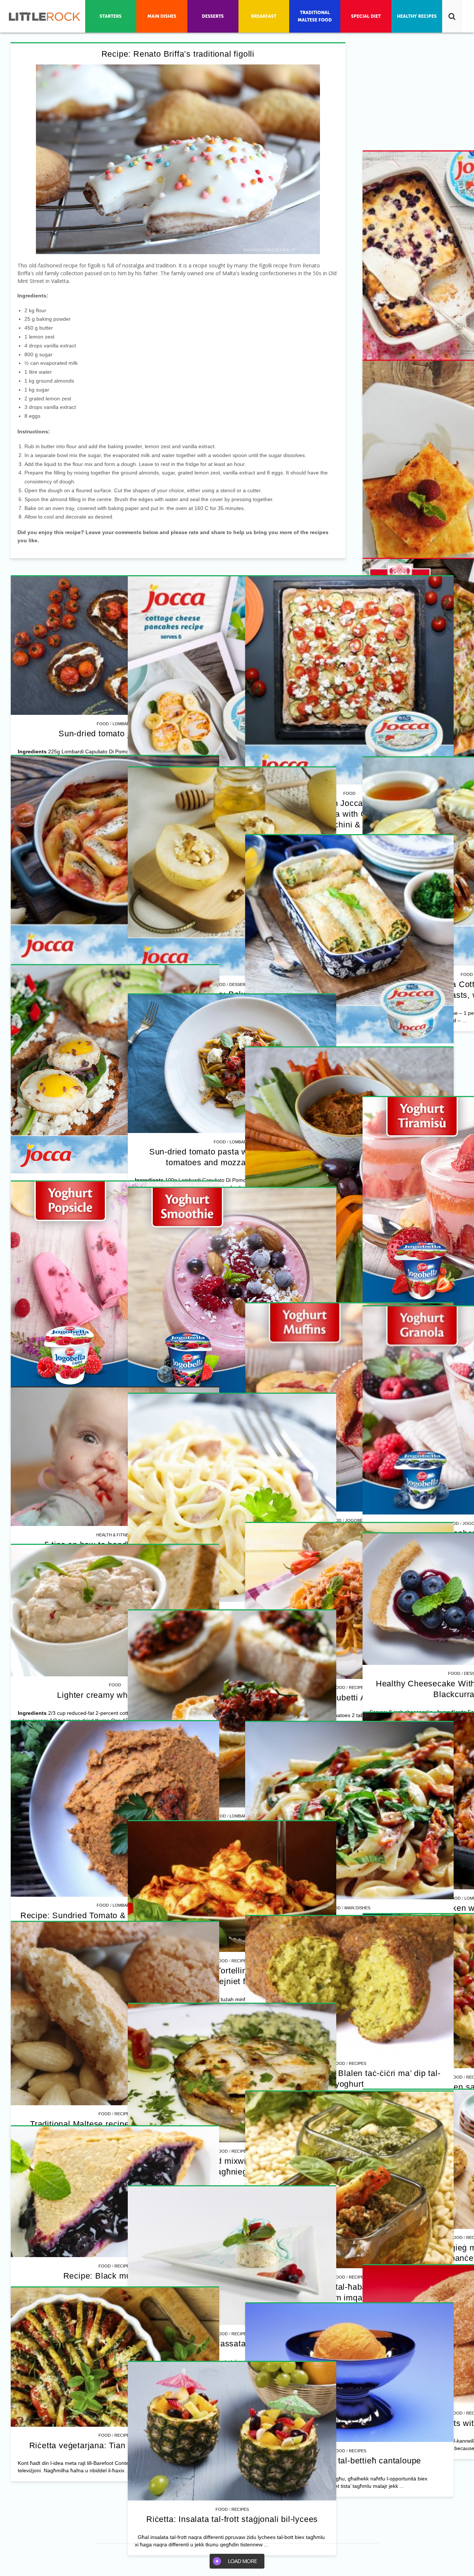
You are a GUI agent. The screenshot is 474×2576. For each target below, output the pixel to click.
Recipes (348, 793)
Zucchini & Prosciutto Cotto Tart (340, 1084)
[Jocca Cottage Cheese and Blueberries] (340, 681)
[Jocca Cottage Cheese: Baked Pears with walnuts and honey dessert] (340, 1815)
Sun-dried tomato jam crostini (115, 1124)
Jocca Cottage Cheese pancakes (340, 1365)
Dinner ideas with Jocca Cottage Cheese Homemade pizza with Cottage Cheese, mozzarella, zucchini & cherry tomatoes (115, 1423)
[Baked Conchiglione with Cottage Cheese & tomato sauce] (340, 1524)
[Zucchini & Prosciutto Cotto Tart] (340, 962)
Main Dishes (123, 1996)
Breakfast (348, 1356)
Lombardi (123, 1114)
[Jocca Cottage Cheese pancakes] (340, 1243)
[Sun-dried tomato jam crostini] (115, 1036)
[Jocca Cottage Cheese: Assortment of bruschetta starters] (340, 2107)
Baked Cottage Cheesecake (115, 913)
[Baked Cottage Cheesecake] (115, 790)
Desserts (348, 1928)
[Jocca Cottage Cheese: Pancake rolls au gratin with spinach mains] (115, 1884)
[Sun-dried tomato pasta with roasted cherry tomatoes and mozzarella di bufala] (115, 2250)
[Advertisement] (115, 621)
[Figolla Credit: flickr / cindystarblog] (178, 159)
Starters (348, 2220)
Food (330, 793)
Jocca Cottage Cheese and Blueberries (340, 803)
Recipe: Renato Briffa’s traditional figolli (178, 54)
